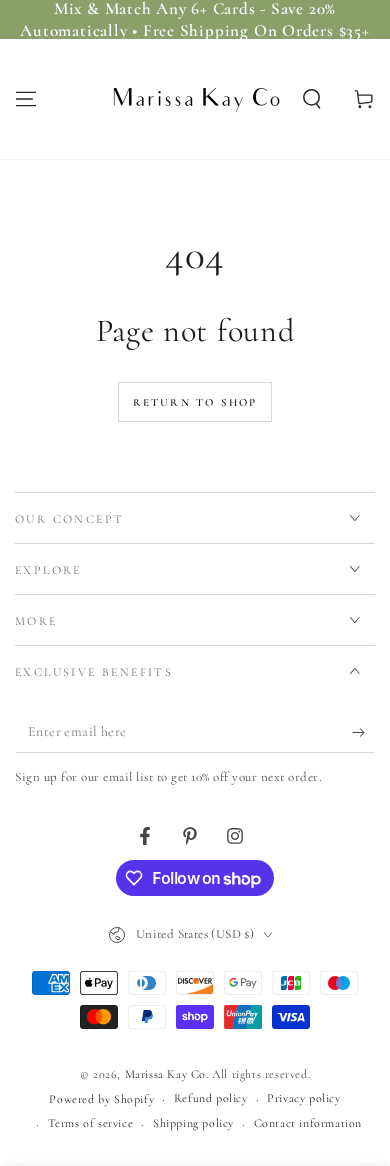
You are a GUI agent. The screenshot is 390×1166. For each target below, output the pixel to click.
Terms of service (91, 1123)
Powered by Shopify (101, 1099)
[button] (312, 99)
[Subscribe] (363, 733)
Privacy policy (303, 1098)
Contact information (308, 1123)
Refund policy (211, 1098)
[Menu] (26, 99)
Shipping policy (193, 1123)
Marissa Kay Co (165, 1074)
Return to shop (195, 402)
